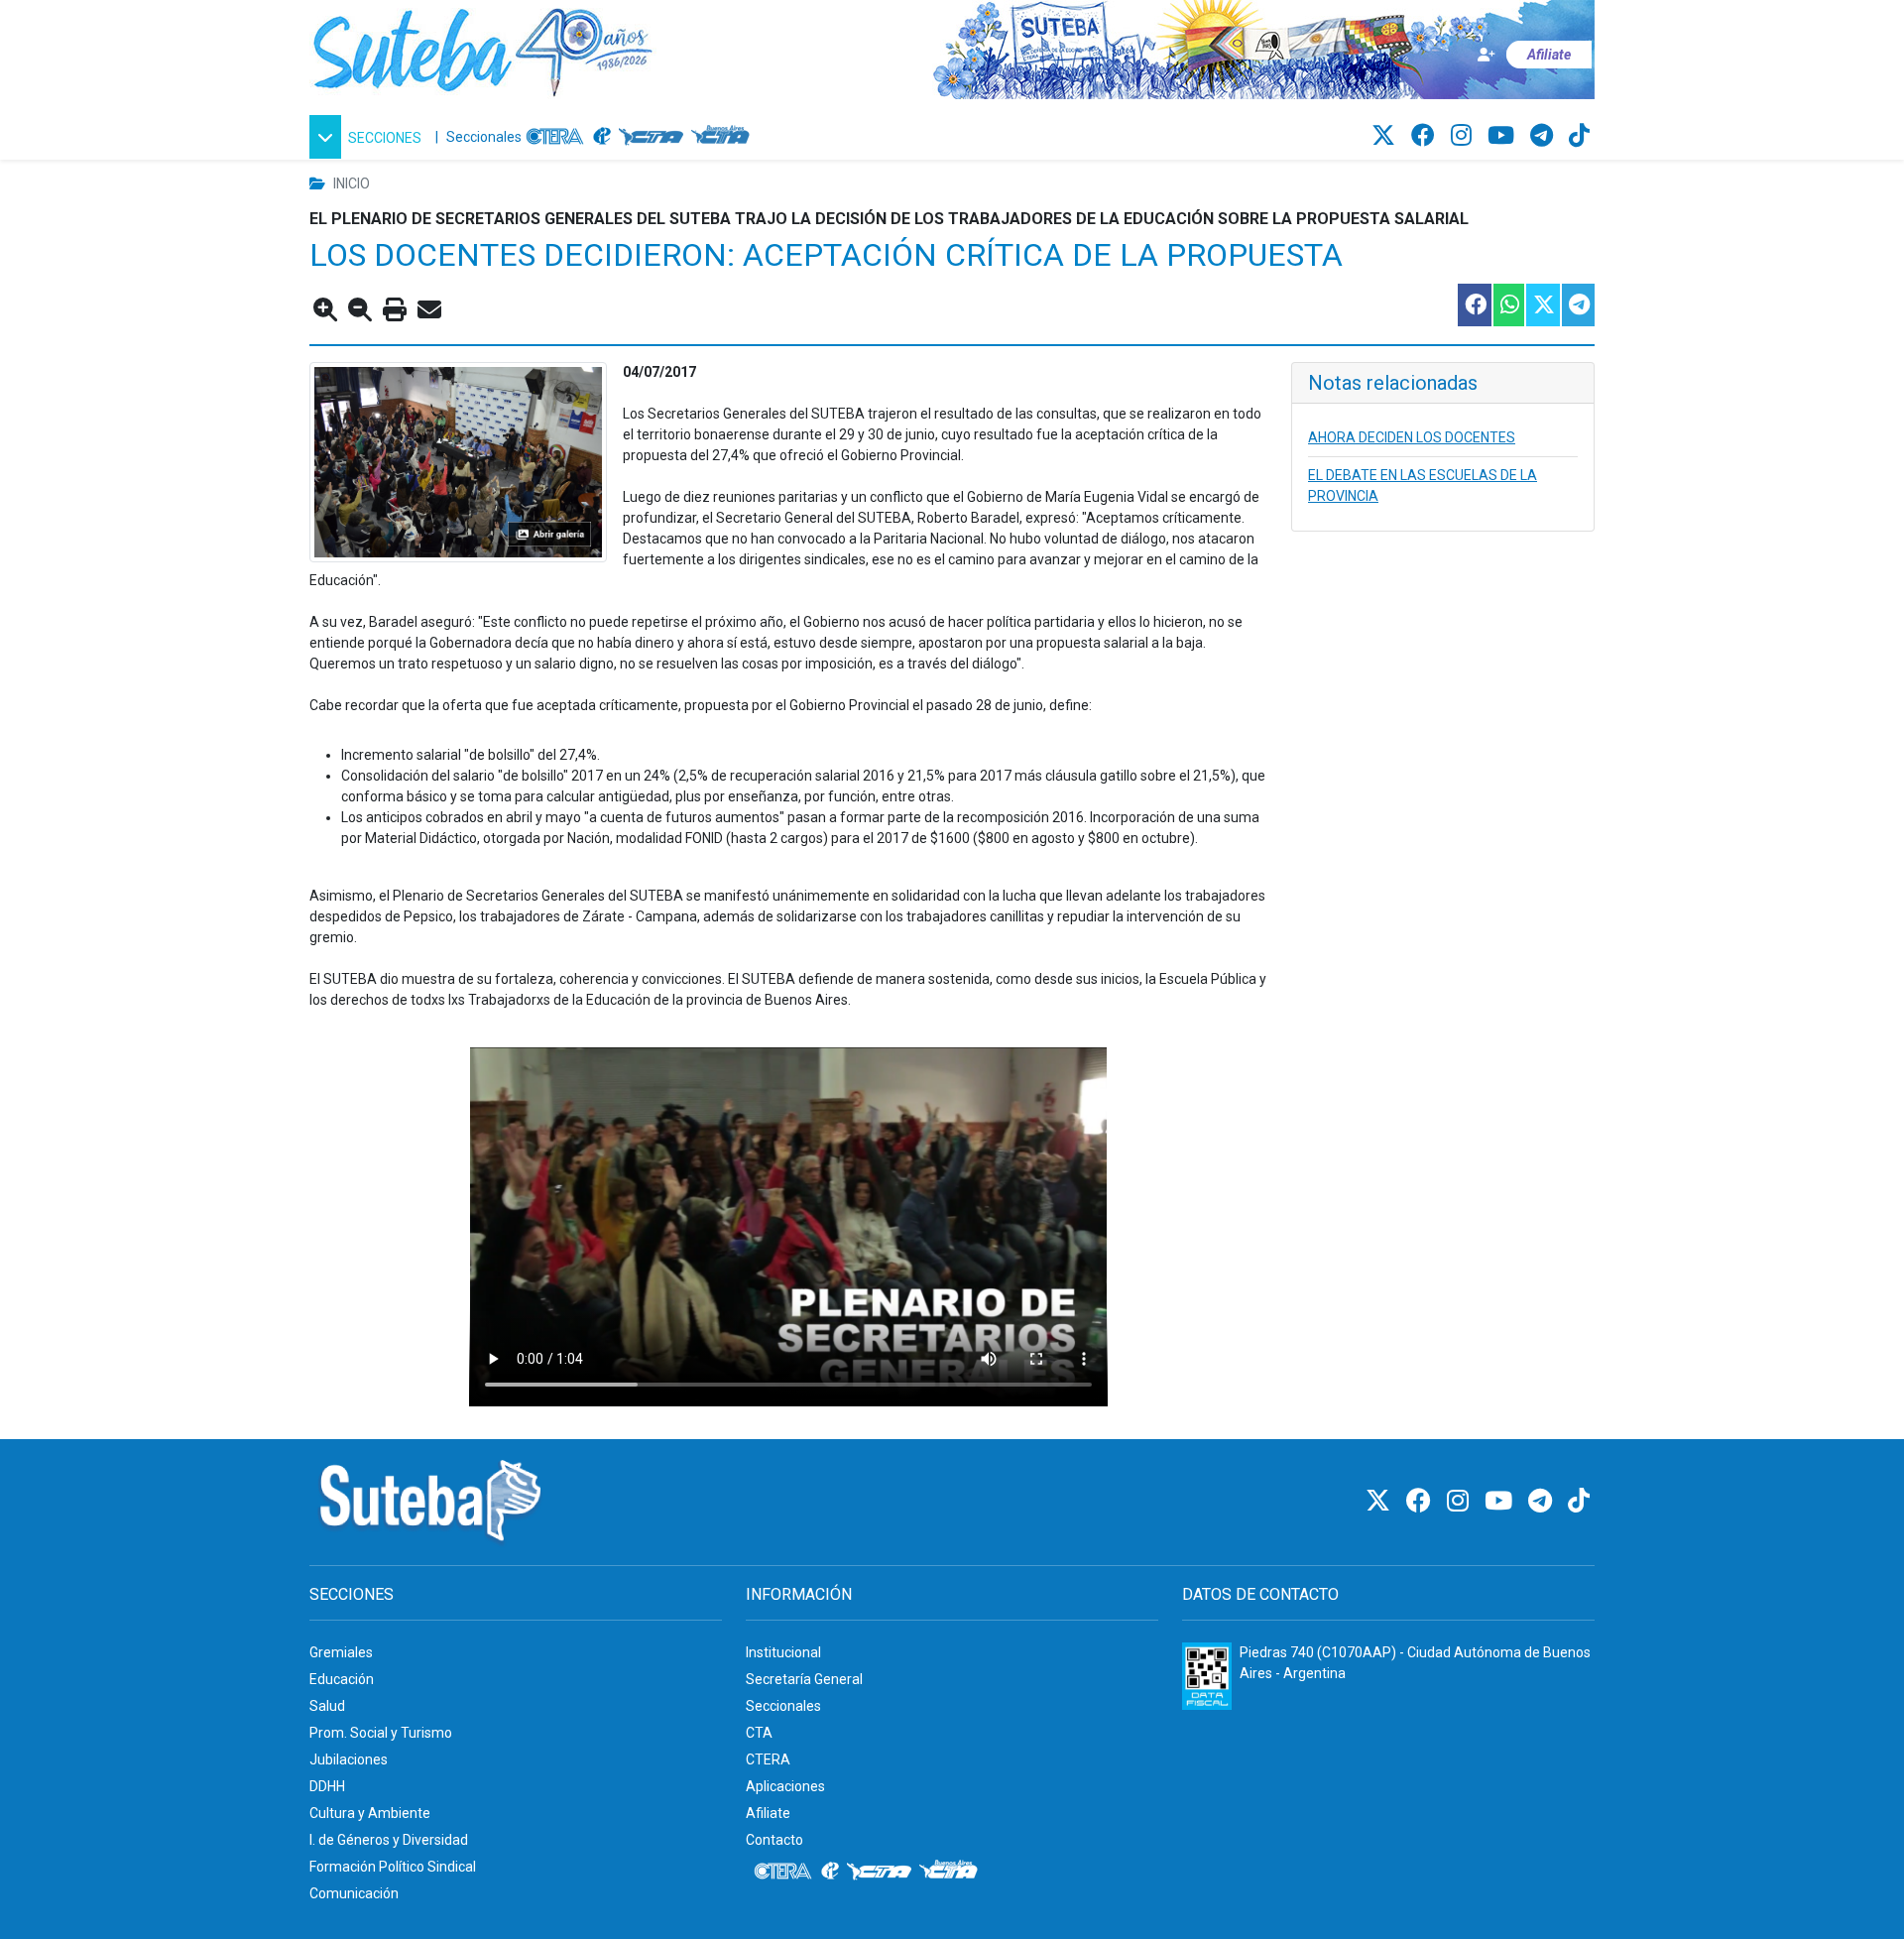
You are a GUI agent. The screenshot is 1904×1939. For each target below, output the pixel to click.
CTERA (768, 1759)
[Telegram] (1545, 136)
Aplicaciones (785, 1786)
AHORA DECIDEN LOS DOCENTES (1412, 437)
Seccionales (484, 137)
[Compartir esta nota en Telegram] (1577, 305)
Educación (342, 1679)
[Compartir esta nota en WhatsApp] (1508, 305)
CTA (759, 1733)
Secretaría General (804, 1679)
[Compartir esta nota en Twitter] (1542, 305)
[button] (368, 137)
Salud (327, 1706)
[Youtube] (1504, 136)
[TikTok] (1579, 136)
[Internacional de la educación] (602, 137)
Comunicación (354, 1893)
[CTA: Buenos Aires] (723, 137)
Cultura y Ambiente (370, 1813)
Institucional (783, 1652)
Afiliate (768, 1813)
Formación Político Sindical (393, 1867)
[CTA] (651, 137)
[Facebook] (1426, 136)
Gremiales (341, 1652)
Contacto (774, 1840)
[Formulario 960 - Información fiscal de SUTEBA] (1207, 1676)
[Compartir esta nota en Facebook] (1474, 305)
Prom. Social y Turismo (381, 1733)
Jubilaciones (349, 1759)
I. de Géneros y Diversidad (389, 1840)
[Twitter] (1386, 136)
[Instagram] (1464, 136)
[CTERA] (555, 137)
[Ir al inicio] (483, 49)
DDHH (327, 1786)
